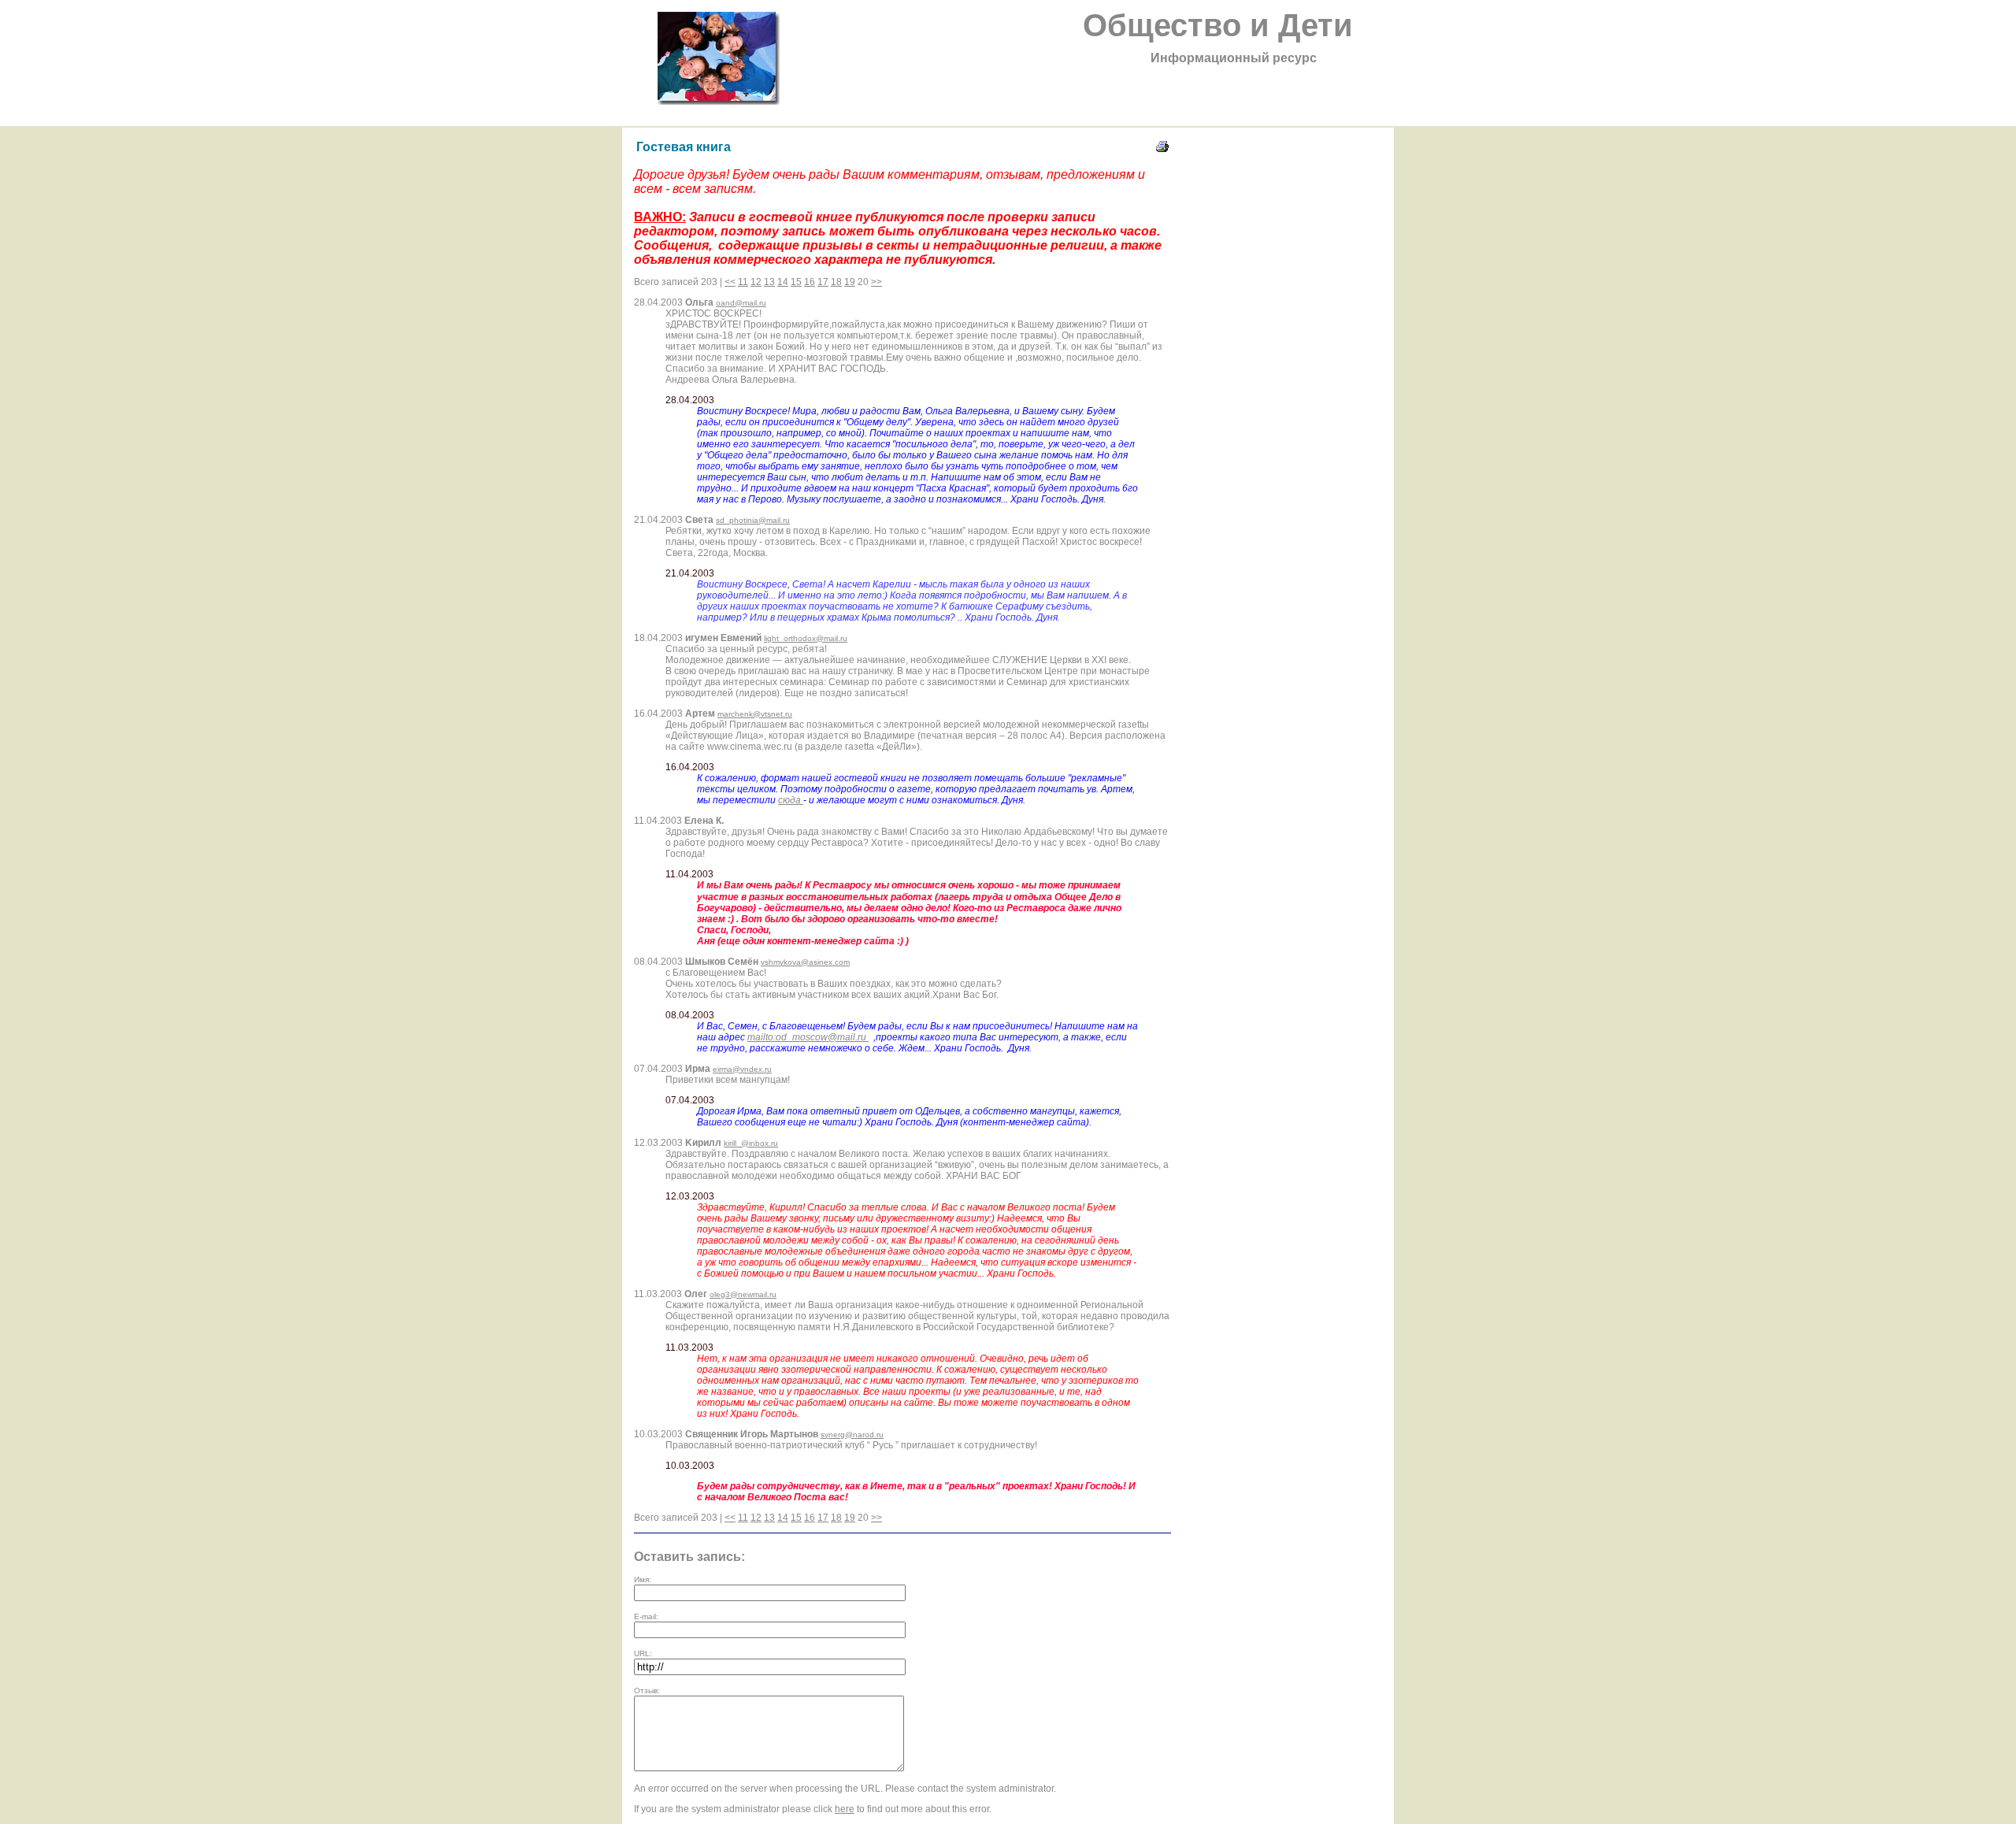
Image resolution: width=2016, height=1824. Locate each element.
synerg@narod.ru (852, 1435)
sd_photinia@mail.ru (753, 520)
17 (823, 282)
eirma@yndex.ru (742, 1069)
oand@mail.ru (741, 303)
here (845, 1809)
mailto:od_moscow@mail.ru (808, 1037)
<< (730, 282)
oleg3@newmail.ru (743, 1294)
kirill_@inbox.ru (751, 1143)
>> (876, 282)
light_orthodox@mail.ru (806, 638)
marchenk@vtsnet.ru (755, 714)
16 (810, 282)
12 (756, 282)
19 (850, 282)
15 (796, 282)
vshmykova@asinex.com (805, 962)
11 (743, 282)
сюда (791, 800)
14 (783, 282)
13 (769, 282)
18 (836, 282)
